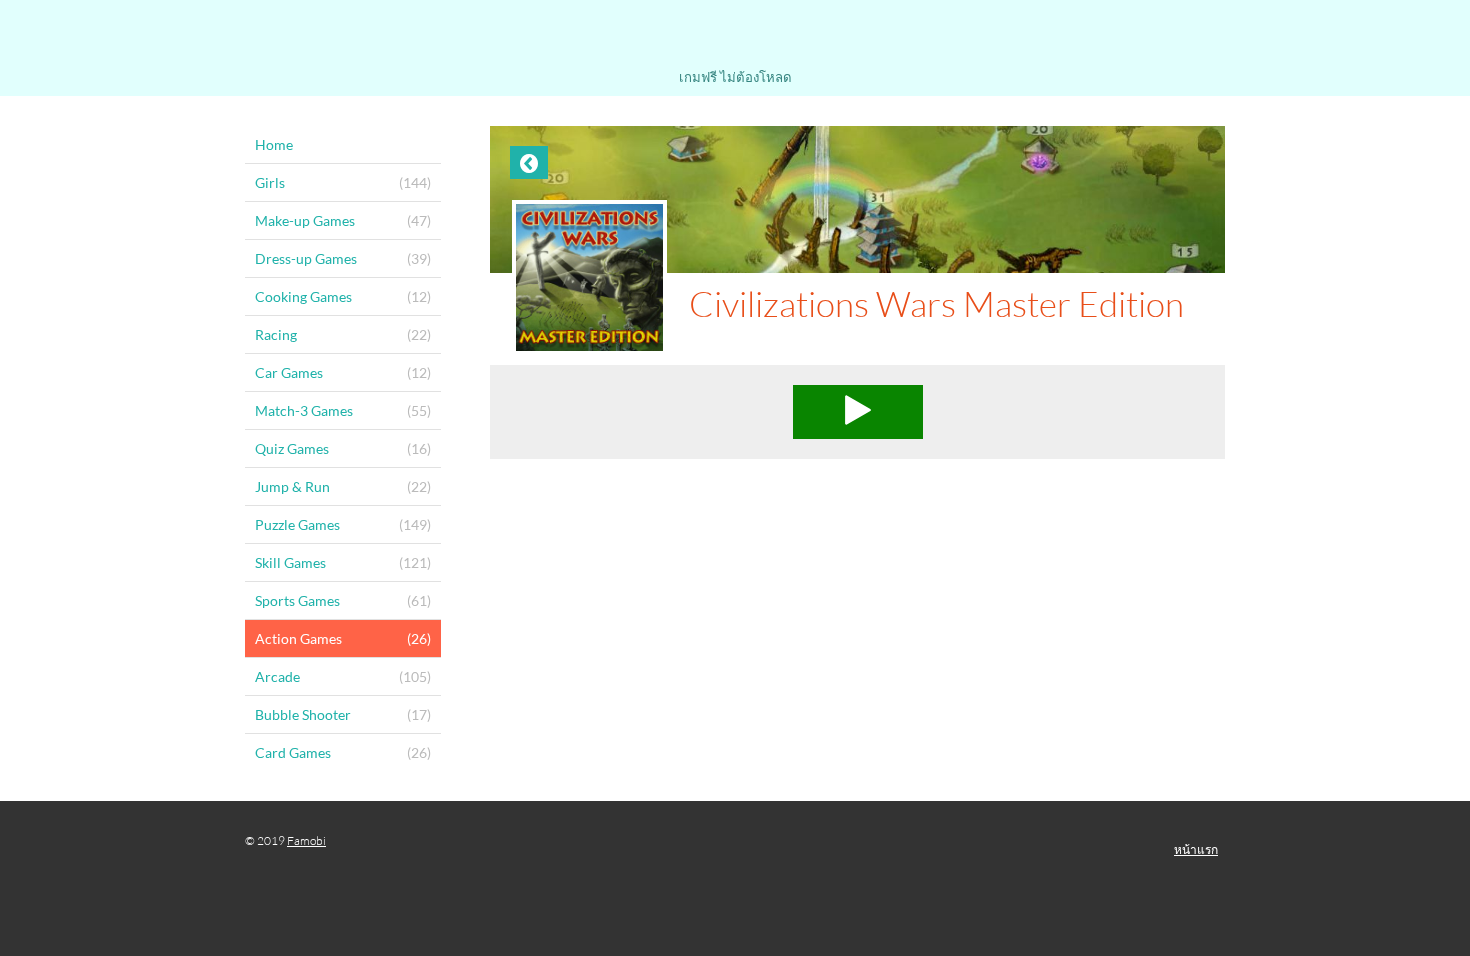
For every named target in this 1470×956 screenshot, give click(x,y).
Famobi (306, 840)
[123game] (735, 37)
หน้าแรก (1196, 849)
